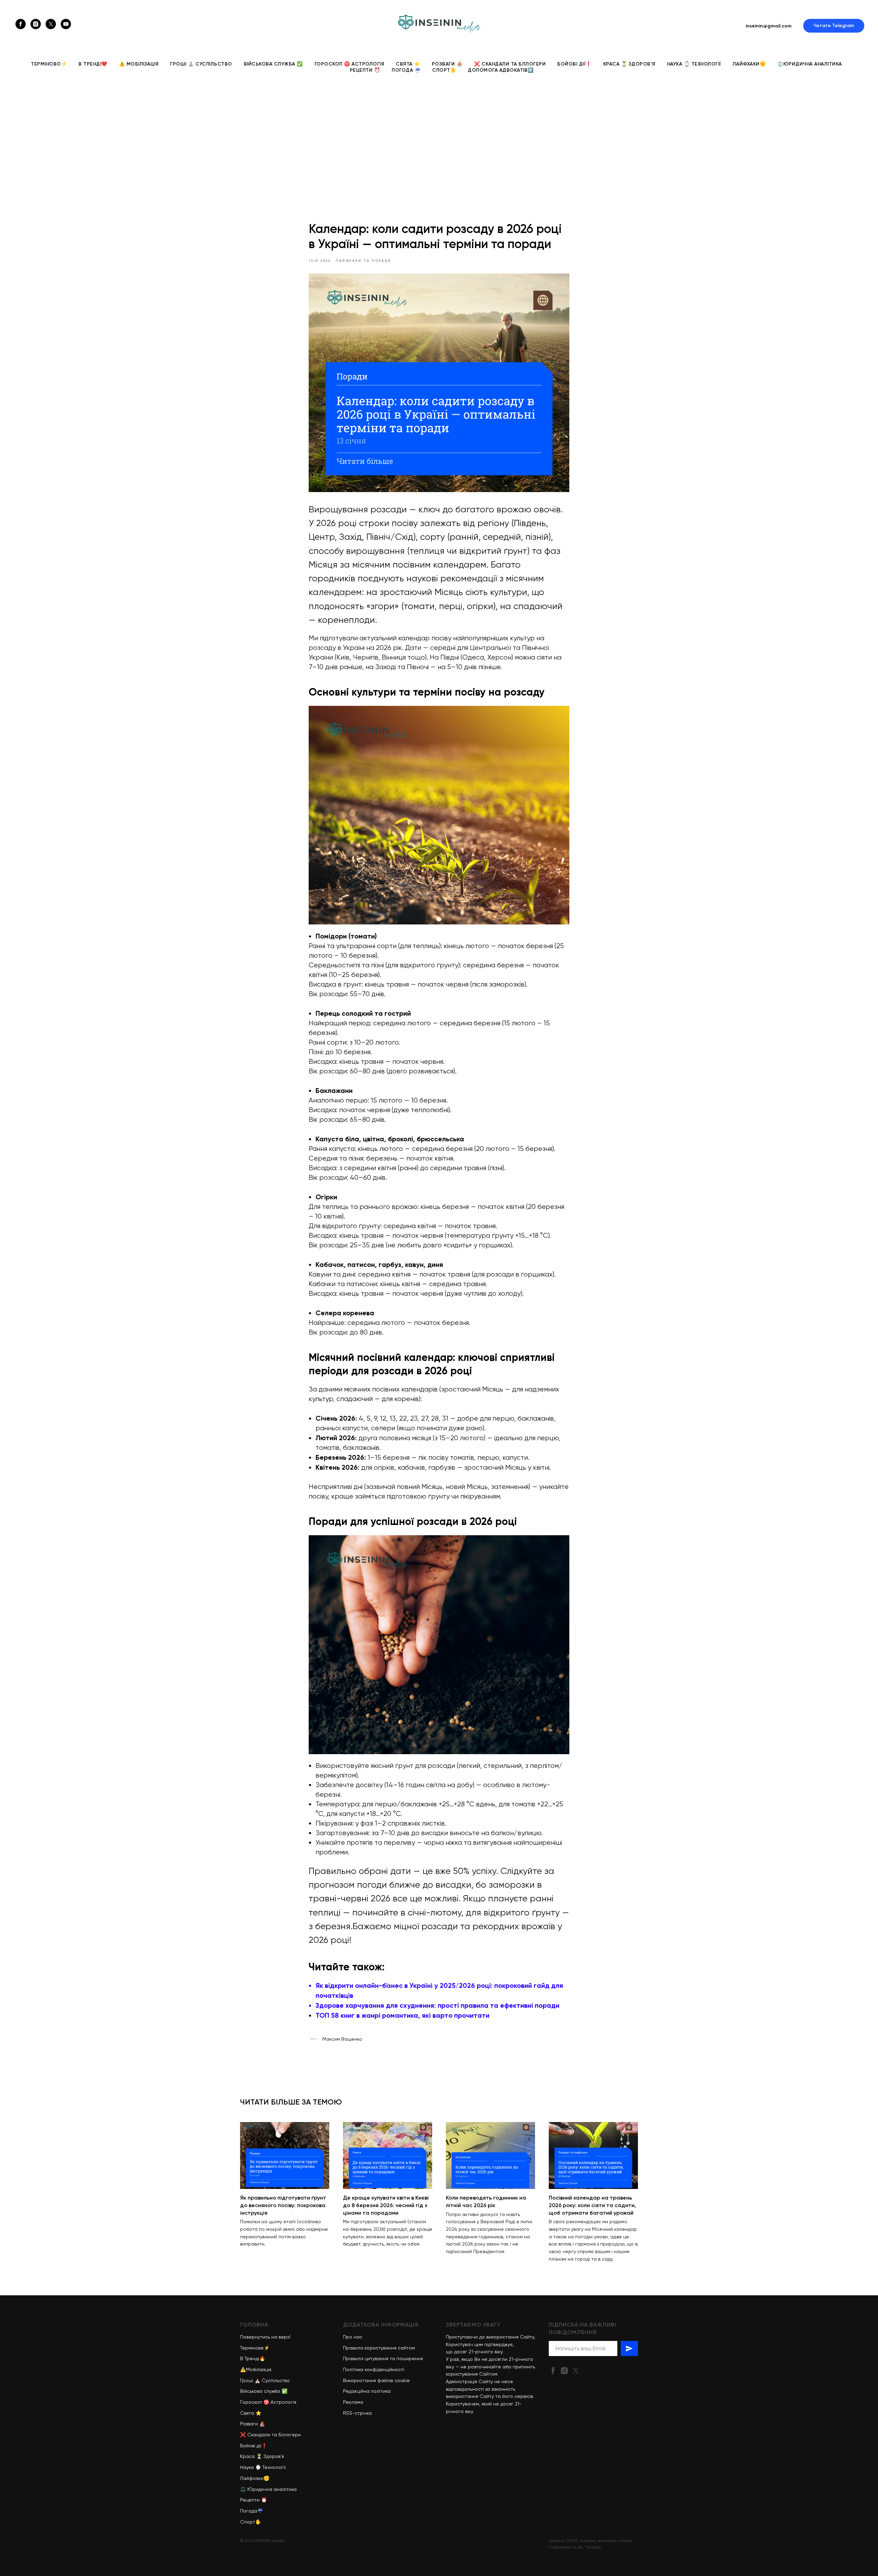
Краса (247, 2456)
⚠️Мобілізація (256, 2369)
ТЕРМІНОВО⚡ (49, 64)
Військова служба (260, 2391)
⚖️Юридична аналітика (810, 64)
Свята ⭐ (408, 64)
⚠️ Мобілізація (139, 64)
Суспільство (276, 2380)
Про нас (353, 2337)
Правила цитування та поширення (383, 2358)
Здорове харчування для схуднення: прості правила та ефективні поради (437, 2005)
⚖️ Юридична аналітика (268, 2489)
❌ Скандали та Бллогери (510, 64)
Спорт (248, 2522)
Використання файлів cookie (376, 2380)
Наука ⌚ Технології (694, 64)
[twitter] (51, 24)
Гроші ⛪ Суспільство (201, 64)
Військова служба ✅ (273, 64)
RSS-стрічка (357, 2413)
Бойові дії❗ (574, 64)
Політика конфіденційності (374, 2369)
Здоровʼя (274, 2456)
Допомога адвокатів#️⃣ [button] (501, 70)
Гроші (247, 2380)
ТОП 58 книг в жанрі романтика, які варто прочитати (402, 2015)
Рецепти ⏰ (365, 70)
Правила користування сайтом (379, 2348)
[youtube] (66, 24)
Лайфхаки (252, 2478)
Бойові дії (251, 2446)
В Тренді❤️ (93, 64)
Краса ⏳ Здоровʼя (629, 64)
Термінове (252, 2348)
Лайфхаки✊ (749, 64)
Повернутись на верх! (265, 2337)
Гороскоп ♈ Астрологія (349, 64)
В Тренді (250, 2358)
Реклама (353, 2402)
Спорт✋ (444, 70)
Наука (247, 2467)
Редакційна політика (367, 2391)
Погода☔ (252, 2511)
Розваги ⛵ (447, 64)
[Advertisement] (439, 137)
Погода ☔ (406, 70)
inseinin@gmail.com (769, 26)
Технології (274, 2467)
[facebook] (21, 24)
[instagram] (36, 24)
